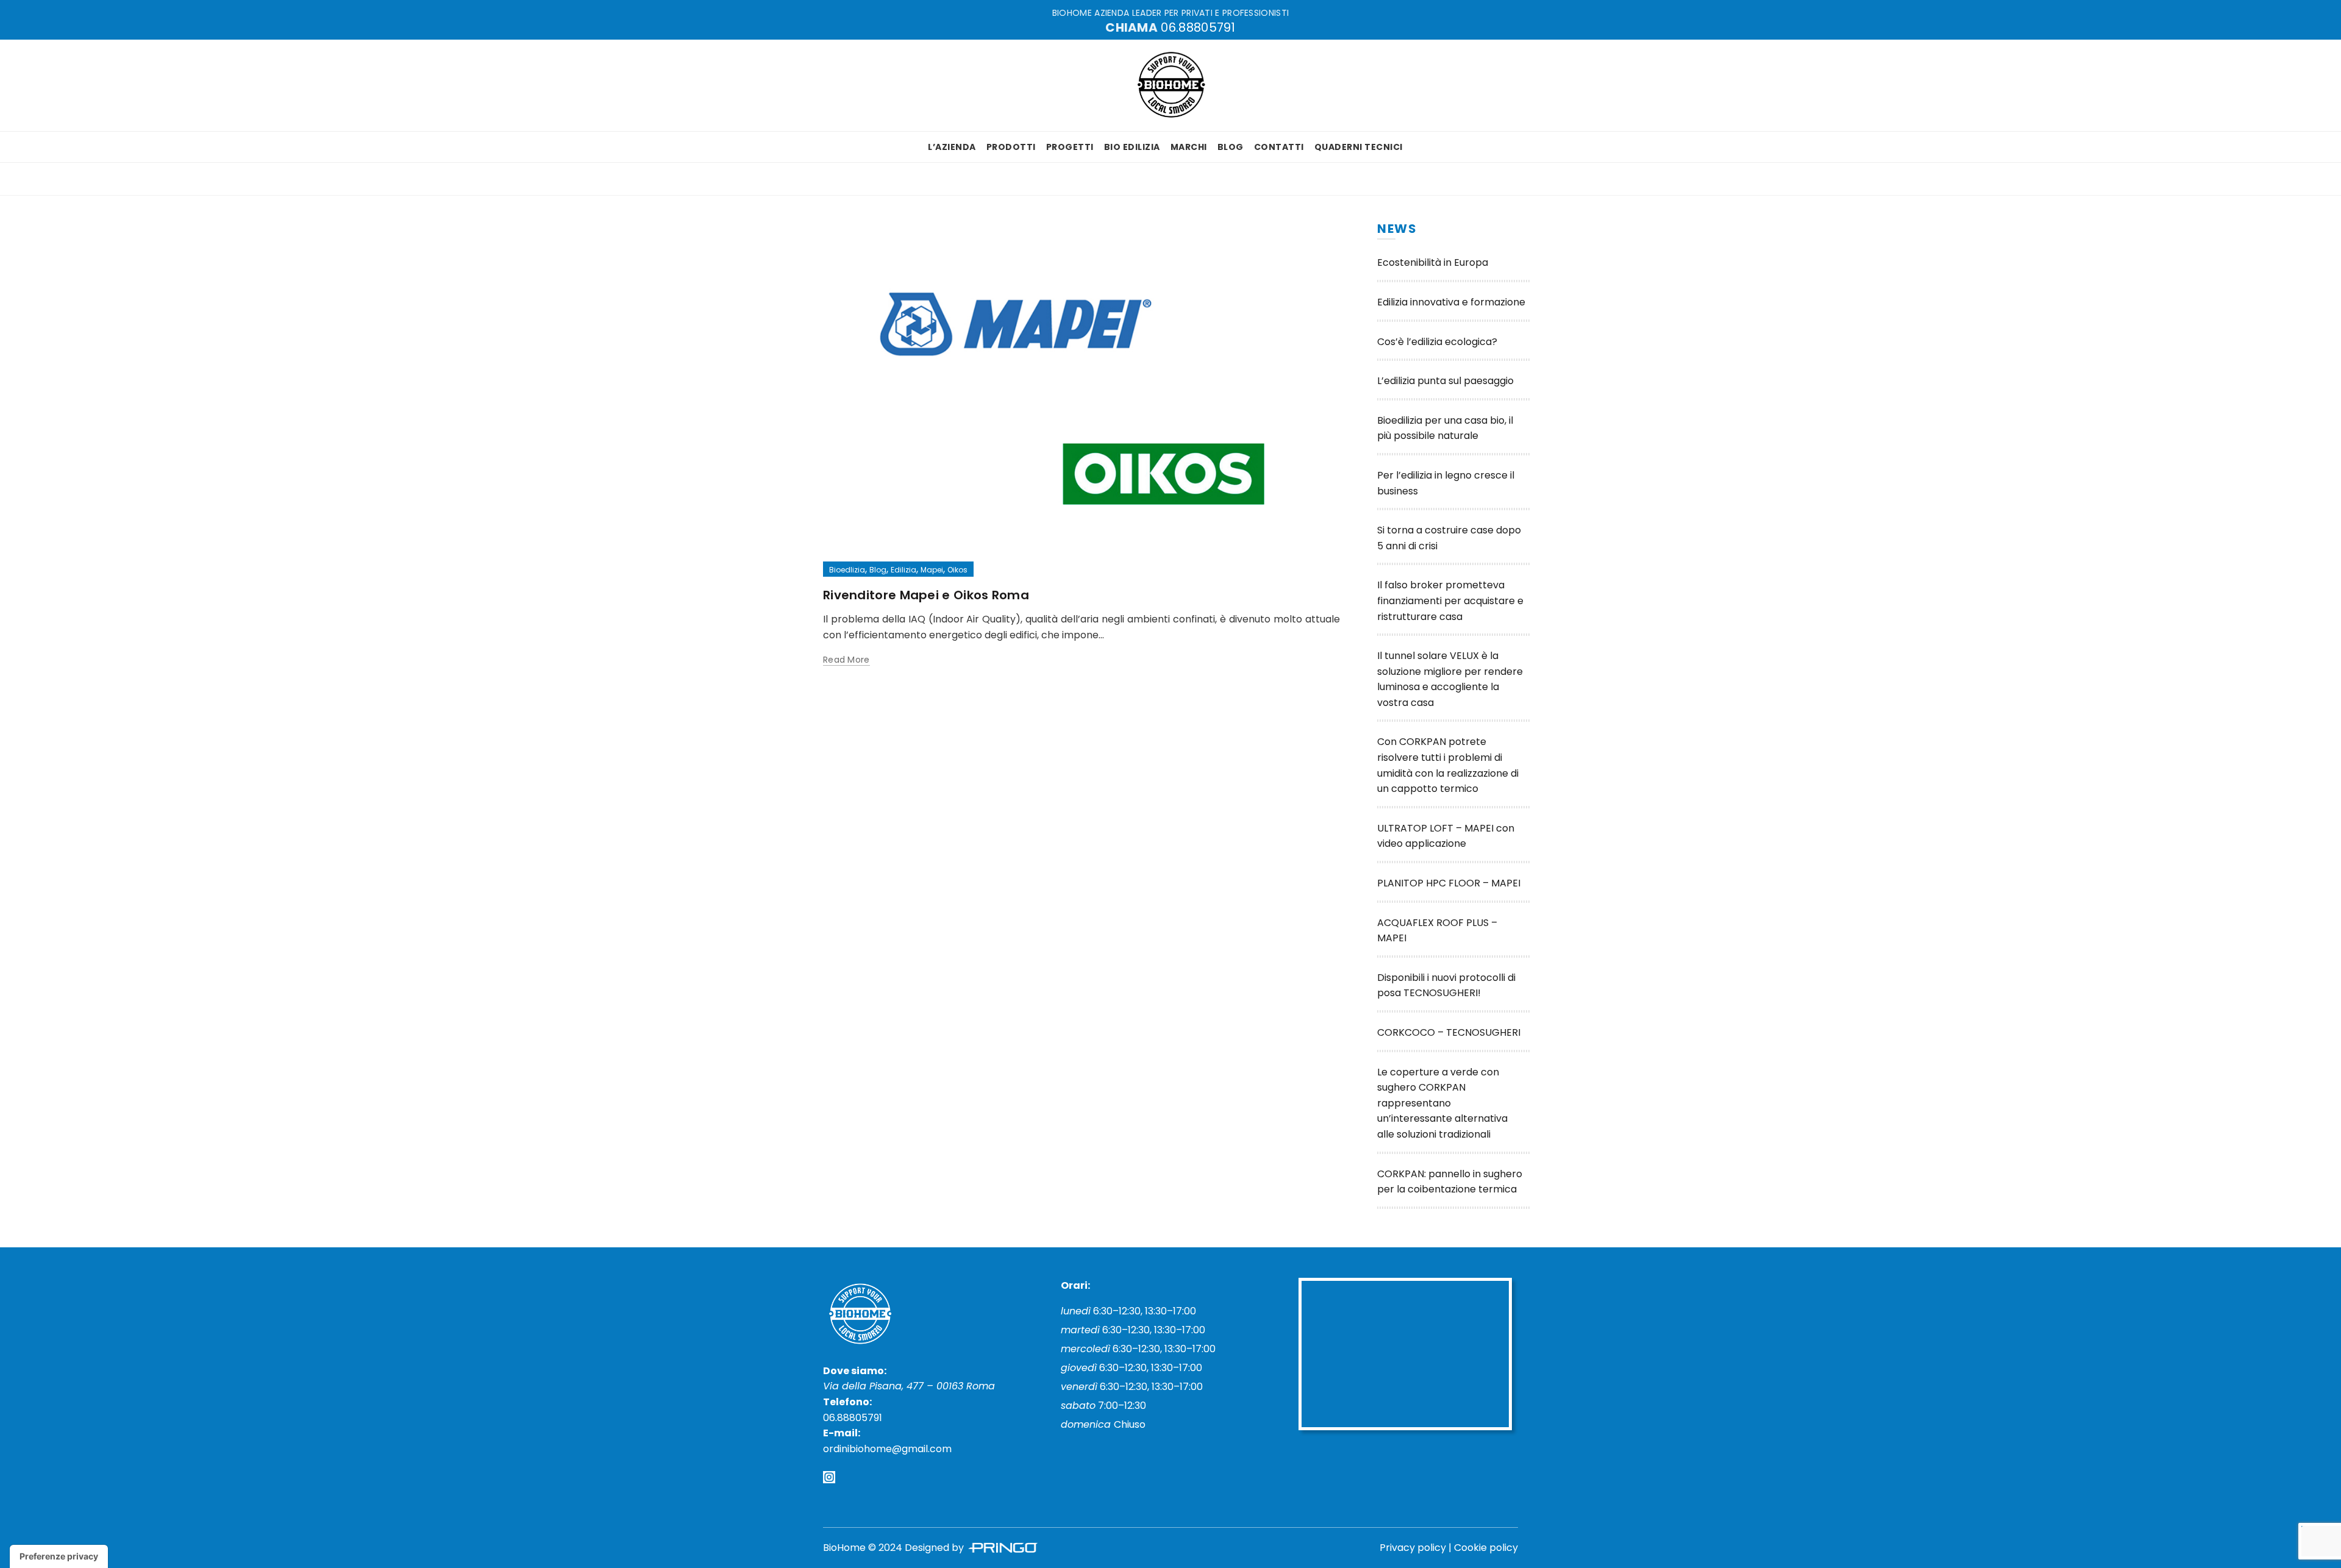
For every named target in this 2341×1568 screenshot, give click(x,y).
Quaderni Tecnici (1359, 147)
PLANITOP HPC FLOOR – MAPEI (1449, 883)
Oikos (957, 570)
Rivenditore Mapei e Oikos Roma (926, 595)
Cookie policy (1486, 1548)
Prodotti (1011, 147)
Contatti (1279, 147)
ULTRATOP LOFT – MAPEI (1437, 828)
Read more (846, 660)
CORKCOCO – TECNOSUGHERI (1449, 1032)
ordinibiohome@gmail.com (887, 1449)
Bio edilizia (1132, 147)
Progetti (1070, 147)
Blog (1231, 147)
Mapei (932, 570)
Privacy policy (1413, 1548)
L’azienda (952, 147)
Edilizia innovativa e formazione (1451, 302)
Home (847, 179)
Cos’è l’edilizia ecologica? (1437, 342)
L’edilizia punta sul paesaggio (1445, 381)
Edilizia (903, 570)
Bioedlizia (847, 570)
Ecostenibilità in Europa (1433, 262)
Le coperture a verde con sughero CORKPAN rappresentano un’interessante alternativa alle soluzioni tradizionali (1442, 1103)
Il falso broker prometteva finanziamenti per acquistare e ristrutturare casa (1450, 600)
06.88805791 (1198, 27)
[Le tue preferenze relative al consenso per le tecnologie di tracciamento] (59, 1556)
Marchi (1189, 147)
